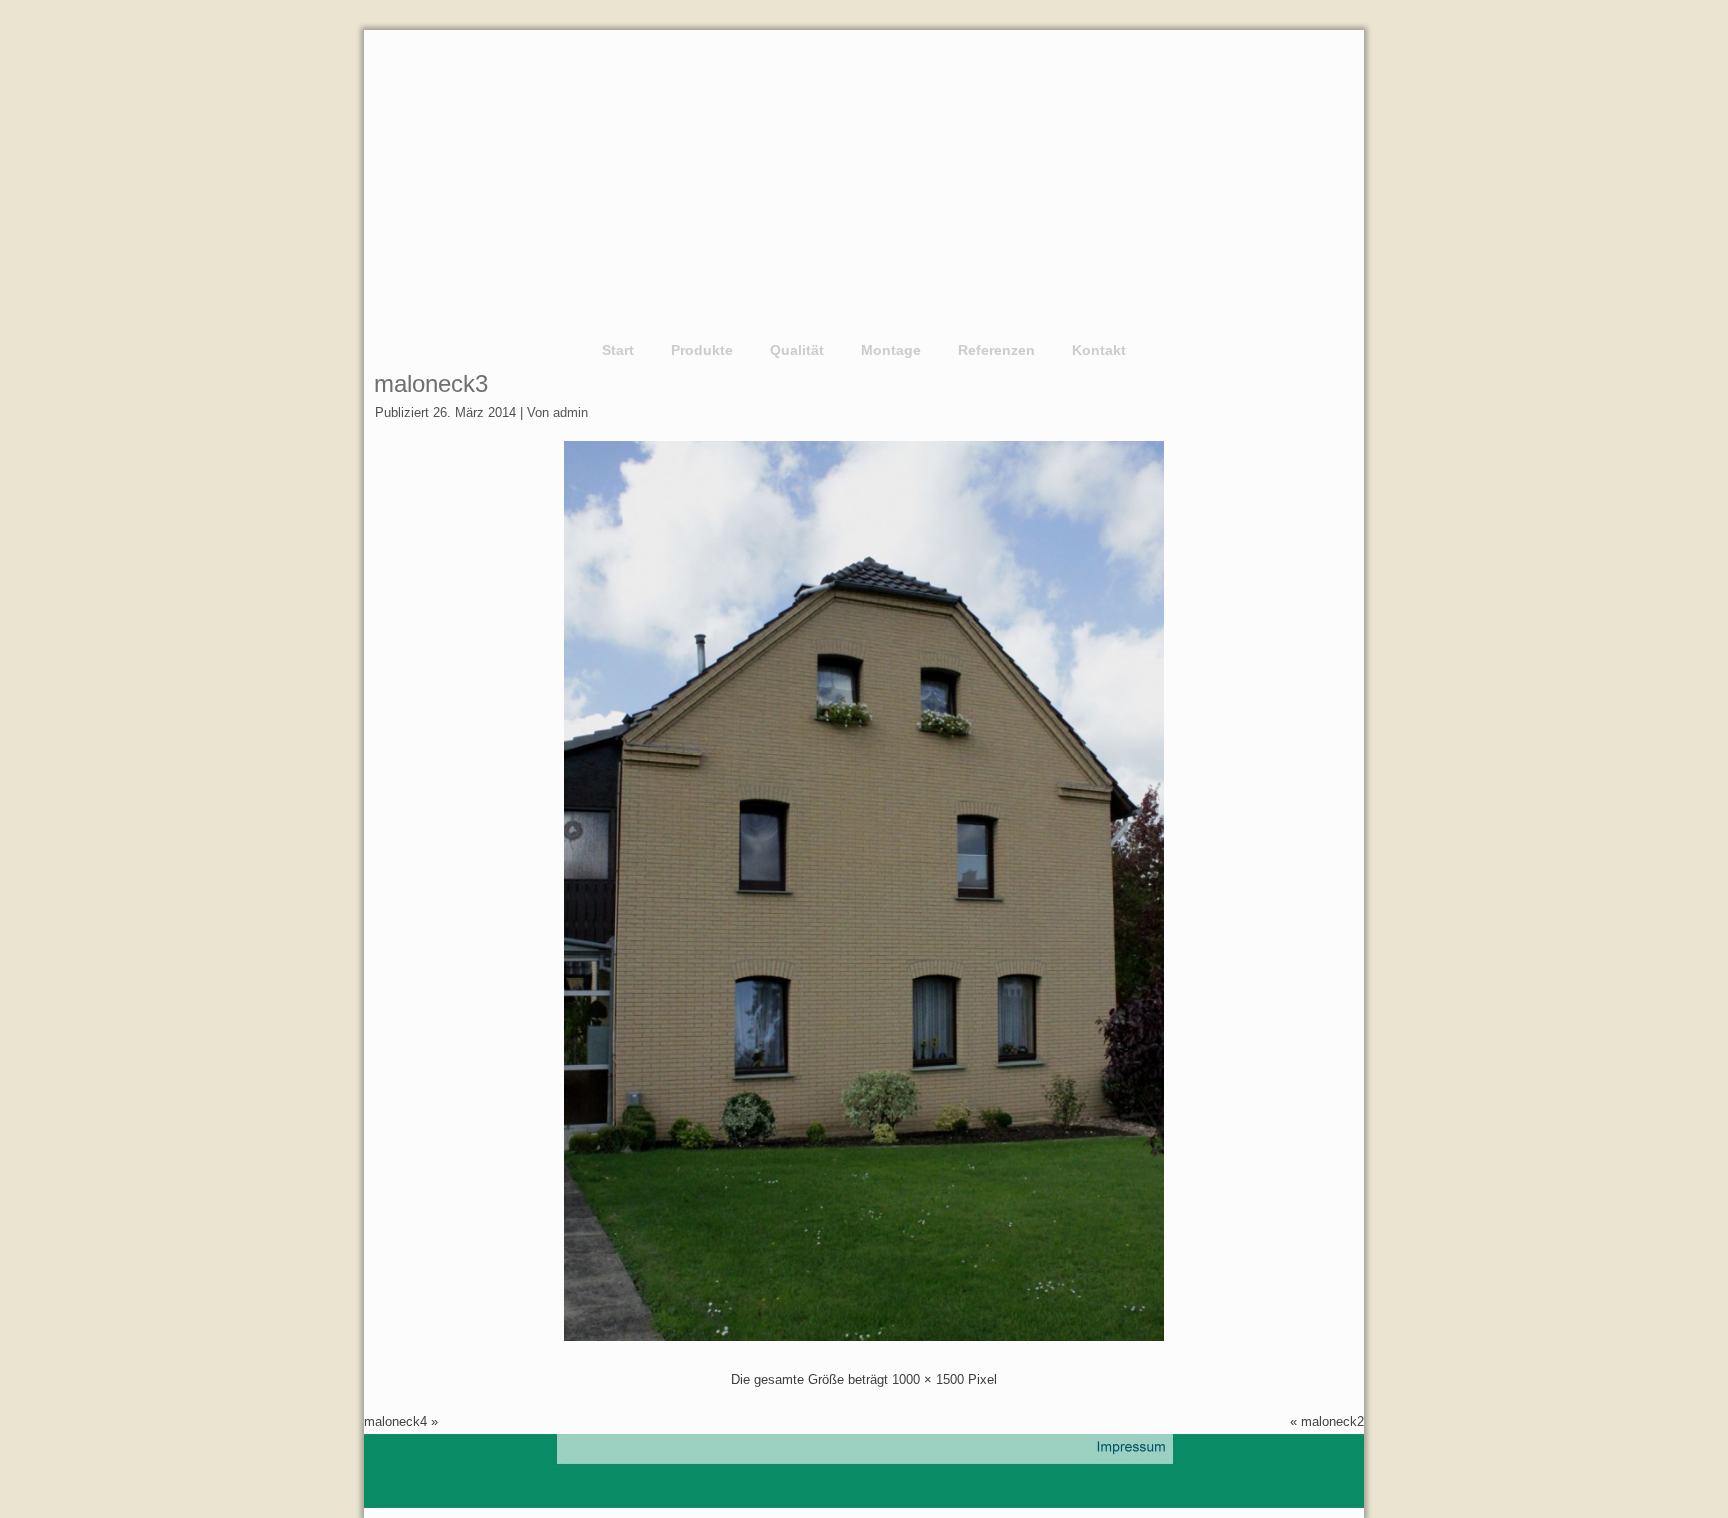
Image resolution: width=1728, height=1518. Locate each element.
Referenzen (996, 350)
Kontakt (1099, 350)
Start (618, 350)
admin (570, 412)
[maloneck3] (864, 1336)
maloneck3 (431, 383)
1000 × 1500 (928, 1379)
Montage (891, 350)
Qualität (797, 350)
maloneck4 (395, 1421)
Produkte (702, 350)
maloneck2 (1332, 1421)
